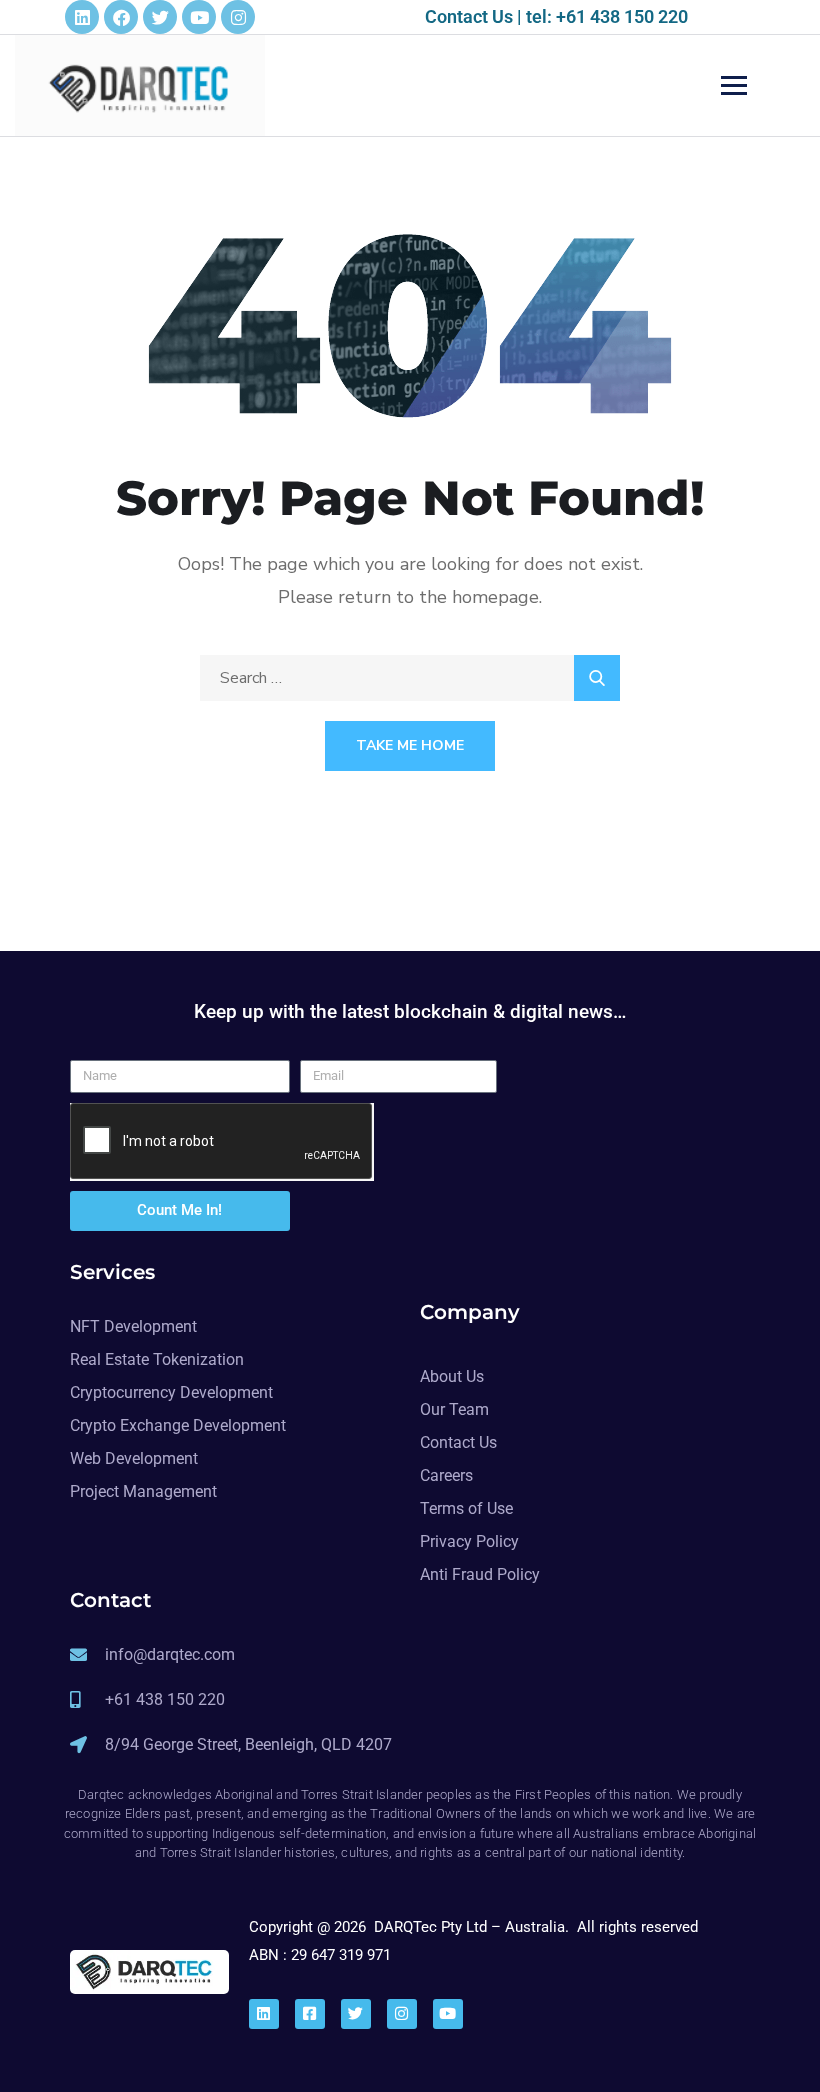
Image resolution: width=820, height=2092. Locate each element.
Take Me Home (410, 745)
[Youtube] (199, 17)
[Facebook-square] (310, 2014)
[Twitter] (160, 17)
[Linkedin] (82, 17)
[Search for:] (410, 678)
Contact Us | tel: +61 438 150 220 (556, 16)
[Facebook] (121, 17)
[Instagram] (238, 17)
